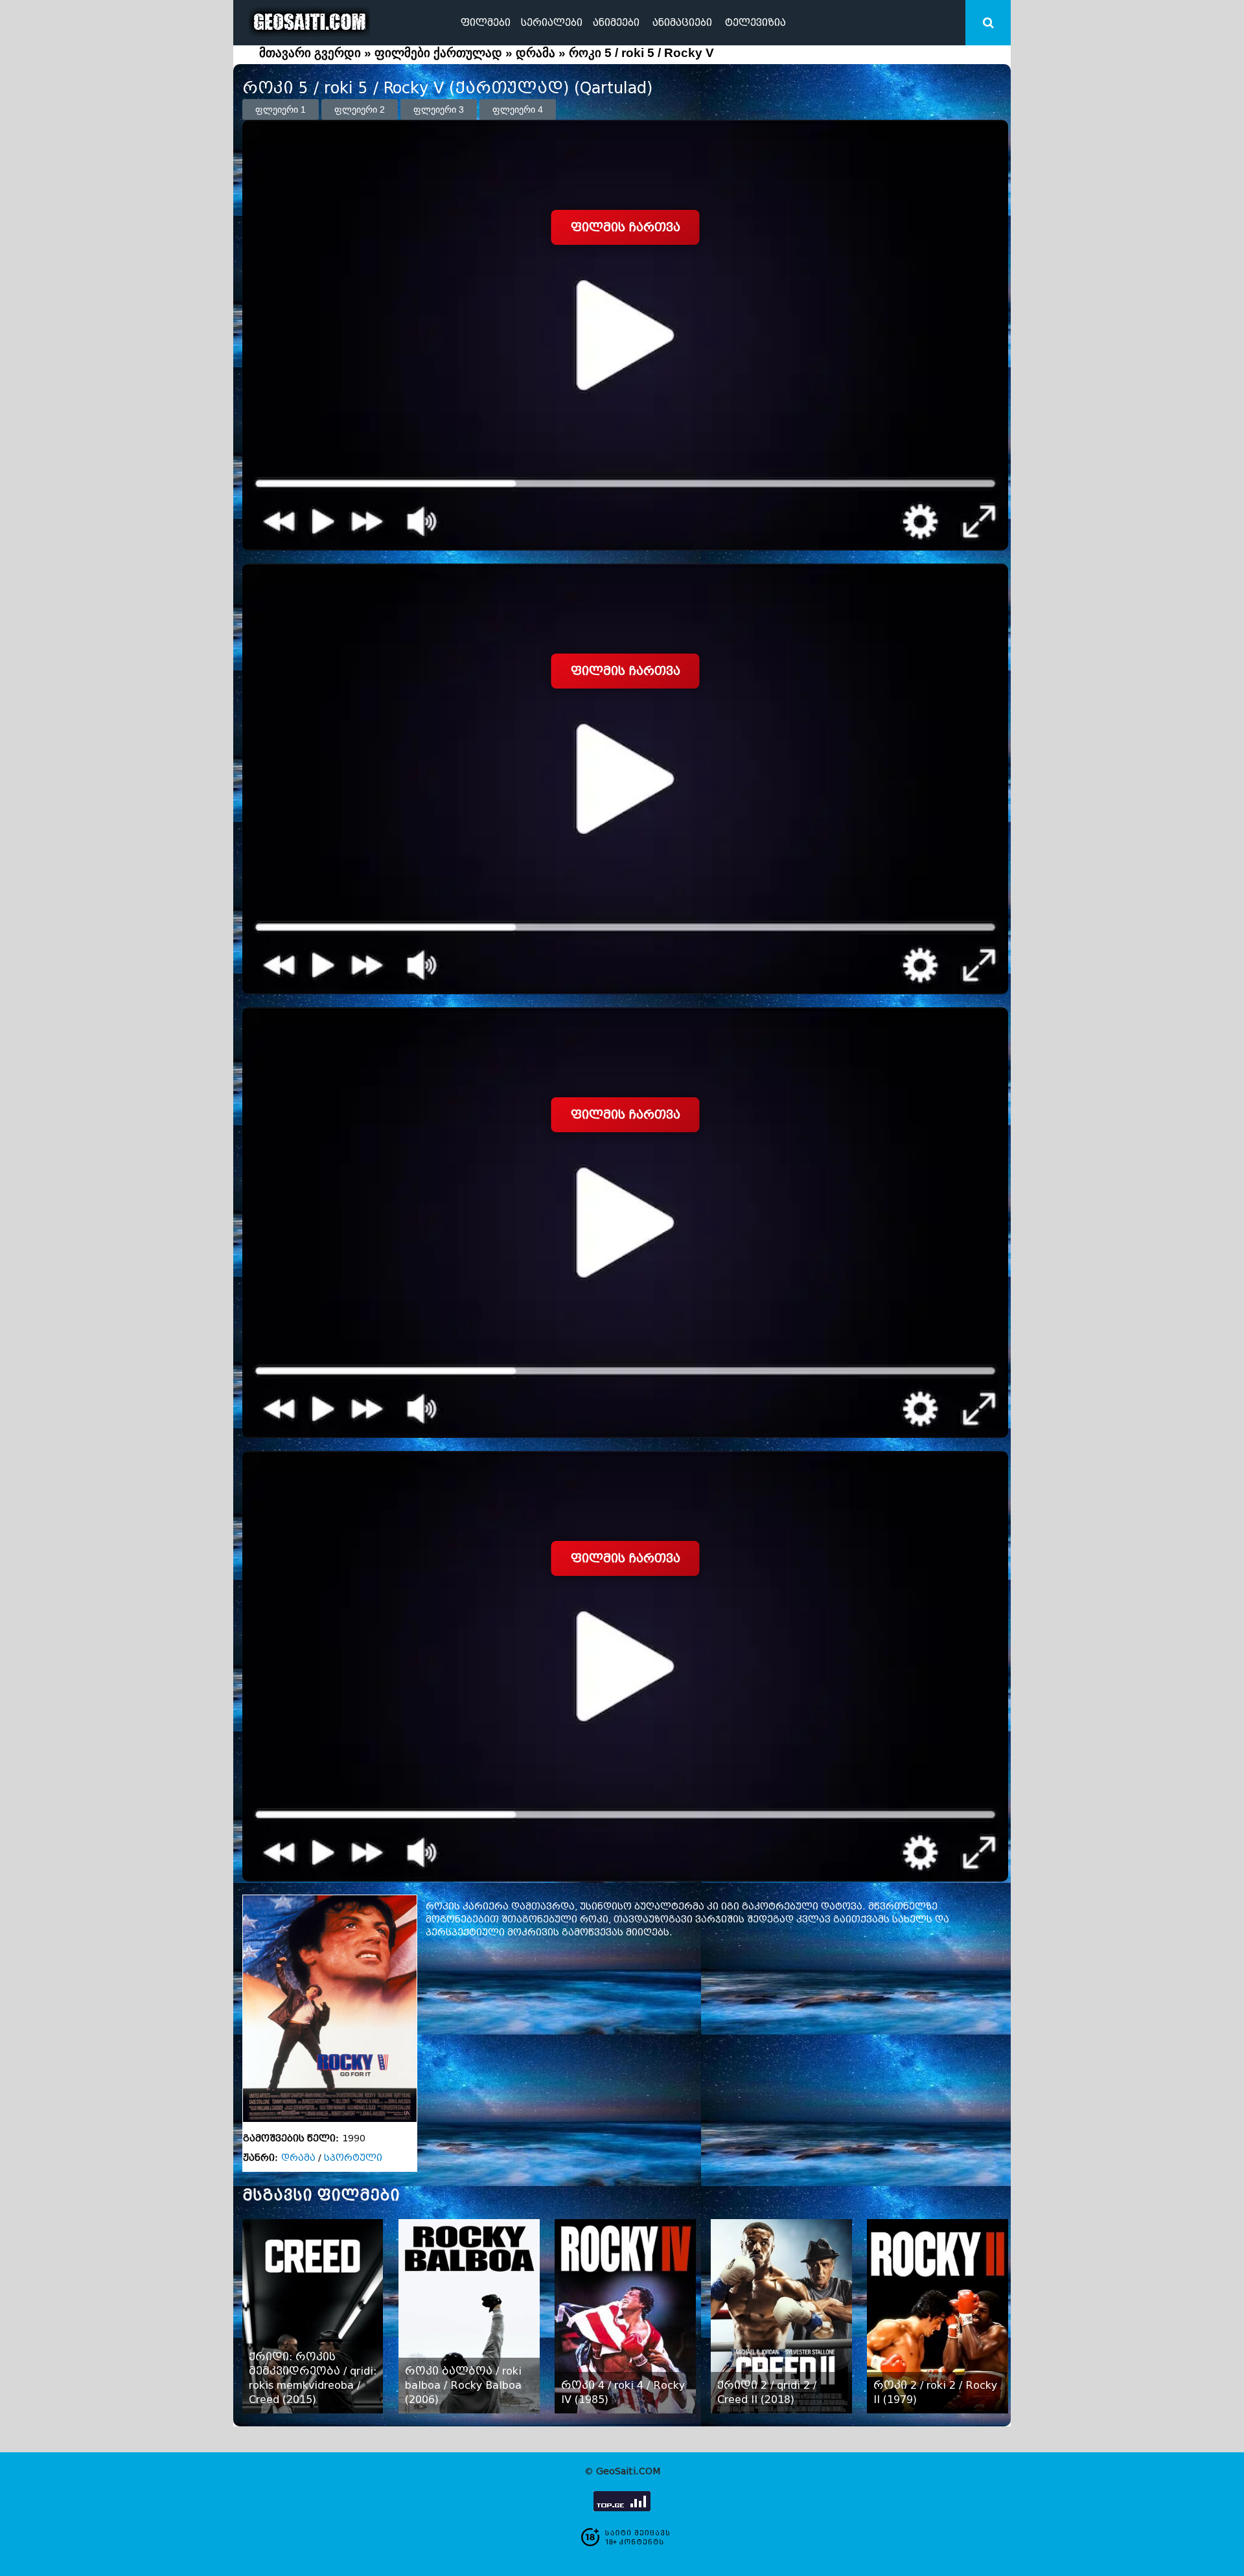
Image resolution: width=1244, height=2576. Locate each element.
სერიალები (552, 23)
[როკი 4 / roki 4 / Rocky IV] (625, 2316)
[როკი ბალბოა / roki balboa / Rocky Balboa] (469, 2316)
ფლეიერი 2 (360, 109)
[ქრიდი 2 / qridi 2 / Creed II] (781, 2316)
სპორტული (353, 2158)
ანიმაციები (682, 23)
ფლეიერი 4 (518, 109)
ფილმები (486, 23)
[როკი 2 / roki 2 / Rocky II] (937, 2316)
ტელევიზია (755, 23)
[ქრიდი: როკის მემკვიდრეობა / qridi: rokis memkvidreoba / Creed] (313, 2316)
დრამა (536, 53)
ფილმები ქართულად (438, 53)
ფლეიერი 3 (439, 109)
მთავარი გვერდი (310, 53)
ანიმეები (616, 23)
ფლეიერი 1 (281, 109)
